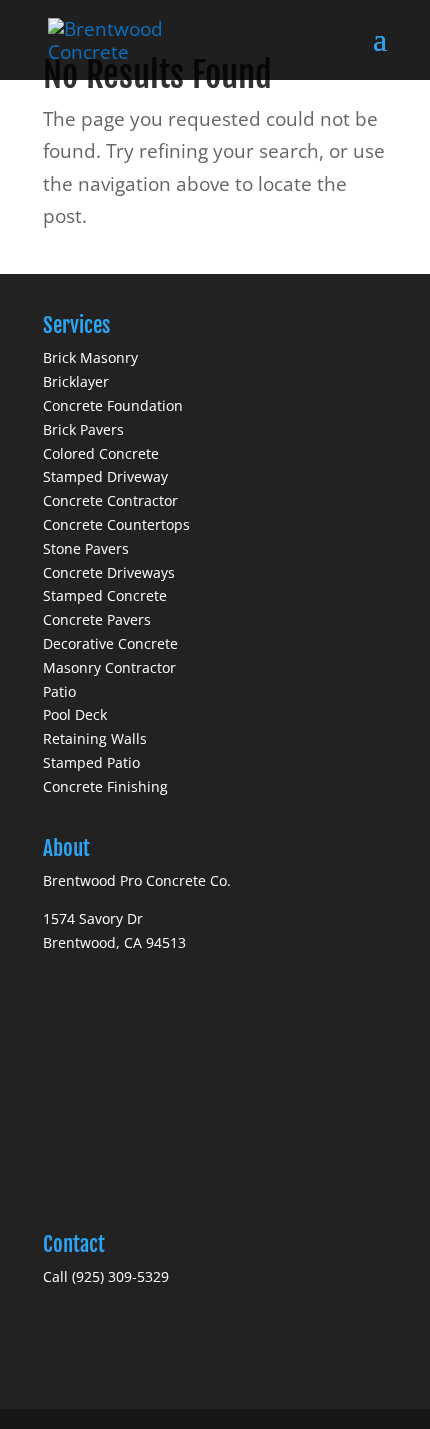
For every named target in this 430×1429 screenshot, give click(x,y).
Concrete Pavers (97, 619)
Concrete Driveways (109, 572)
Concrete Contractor (110, 500)
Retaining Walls (95, 738)
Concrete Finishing (105, 786)
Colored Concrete (101, 453)
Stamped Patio (91, 762)
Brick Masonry (90, 357)
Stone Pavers (86, 548)
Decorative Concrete (110, 643)
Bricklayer (76, 381)
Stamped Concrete (105, 595)
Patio (59, 691)
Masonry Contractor (109, 667)
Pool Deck (75, 714)
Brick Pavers (83, 429)
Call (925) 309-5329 (106, 1276)
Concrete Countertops (116, 524)
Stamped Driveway (105, 476)
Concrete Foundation (113, 405)
